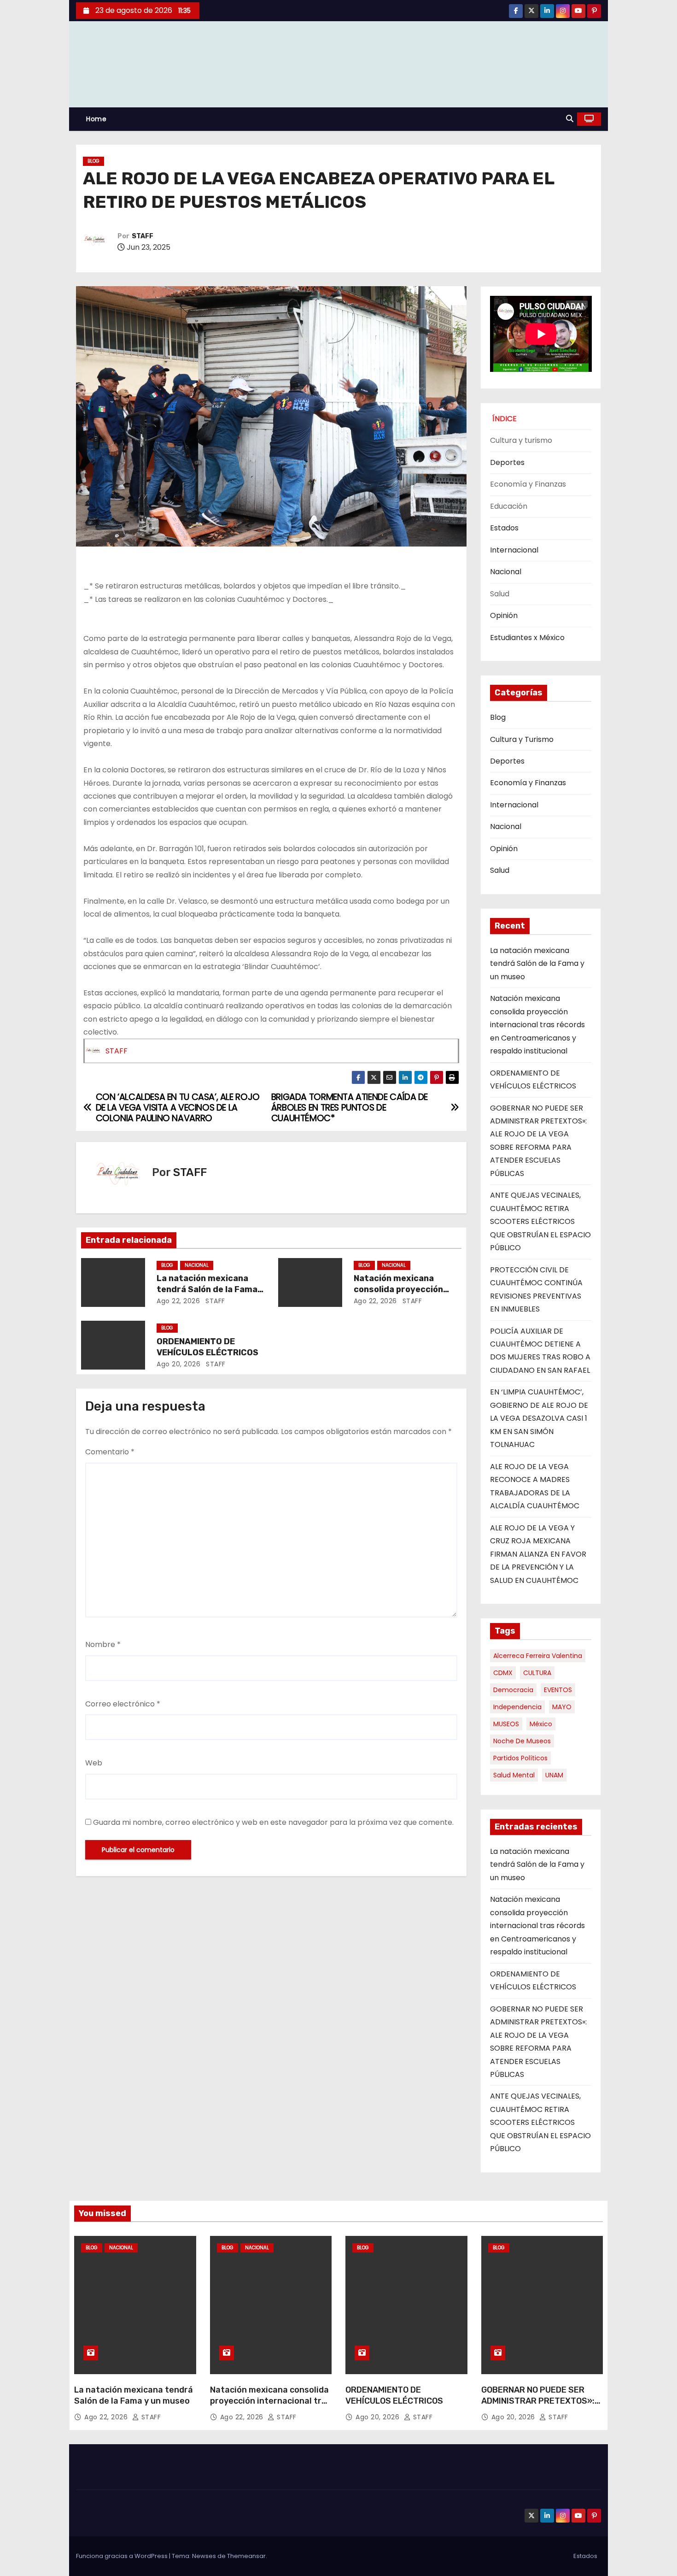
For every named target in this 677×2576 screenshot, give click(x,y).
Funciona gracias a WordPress (123, 2556)
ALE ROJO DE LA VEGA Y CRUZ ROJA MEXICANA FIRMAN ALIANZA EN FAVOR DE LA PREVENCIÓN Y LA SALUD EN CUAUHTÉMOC (538, 1554)
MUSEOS (506, 1724)
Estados (504, 528)
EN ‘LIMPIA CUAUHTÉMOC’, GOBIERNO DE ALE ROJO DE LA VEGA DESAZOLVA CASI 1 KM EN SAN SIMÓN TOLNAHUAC (539, 1418)
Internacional (514, 550)
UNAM (554, 1775)
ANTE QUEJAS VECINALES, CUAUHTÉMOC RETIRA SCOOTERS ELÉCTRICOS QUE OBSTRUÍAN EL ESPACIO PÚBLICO (540, 1221)
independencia (517, 1707)
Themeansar (246, 2556)
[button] (570, 119)
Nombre (103, 1644)
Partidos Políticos (520, 1758)
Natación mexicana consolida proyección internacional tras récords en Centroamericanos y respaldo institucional (537, 1025)
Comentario (110, 1452)
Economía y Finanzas (528, 783)
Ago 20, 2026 (178, 1364)
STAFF (143, 236)
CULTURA (537, 1673)
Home (96, 119)
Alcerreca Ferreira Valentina (538, 1656)
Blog (93, 161)
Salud (500, 870)
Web (94, 1763)
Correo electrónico (123, 1704)
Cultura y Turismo (522, 739)
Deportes (507, 462)
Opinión (504, 615)
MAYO (562, 1707)
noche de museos (522, 1741)
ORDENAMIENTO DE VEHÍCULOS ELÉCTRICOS (207, 1347)
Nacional (197, 1265)
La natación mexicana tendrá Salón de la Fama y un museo (207, 1289)
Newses (204, 2556)
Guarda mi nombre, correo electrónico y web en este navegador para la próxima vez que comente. (273, 1822)
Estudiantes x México (527, 638)
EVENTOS (558, 1690)
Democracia (513, 1690)
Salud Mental (514, 1775)
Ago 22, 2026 (178, 1301)
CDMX (503, 1673)
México (541, 1724)
